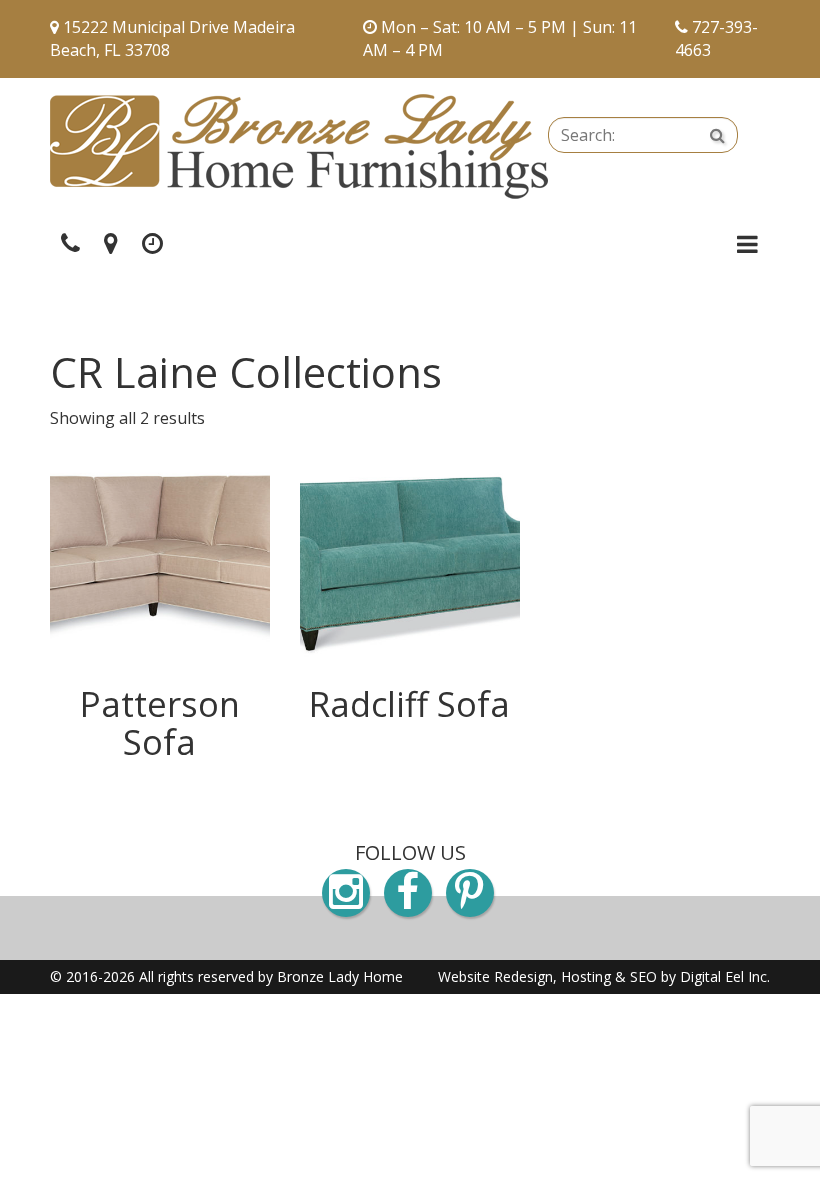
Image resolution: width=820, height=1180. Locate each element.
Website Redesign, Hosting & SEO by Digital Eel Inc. (604, 976)
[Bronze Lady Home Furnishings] (299, 146)
